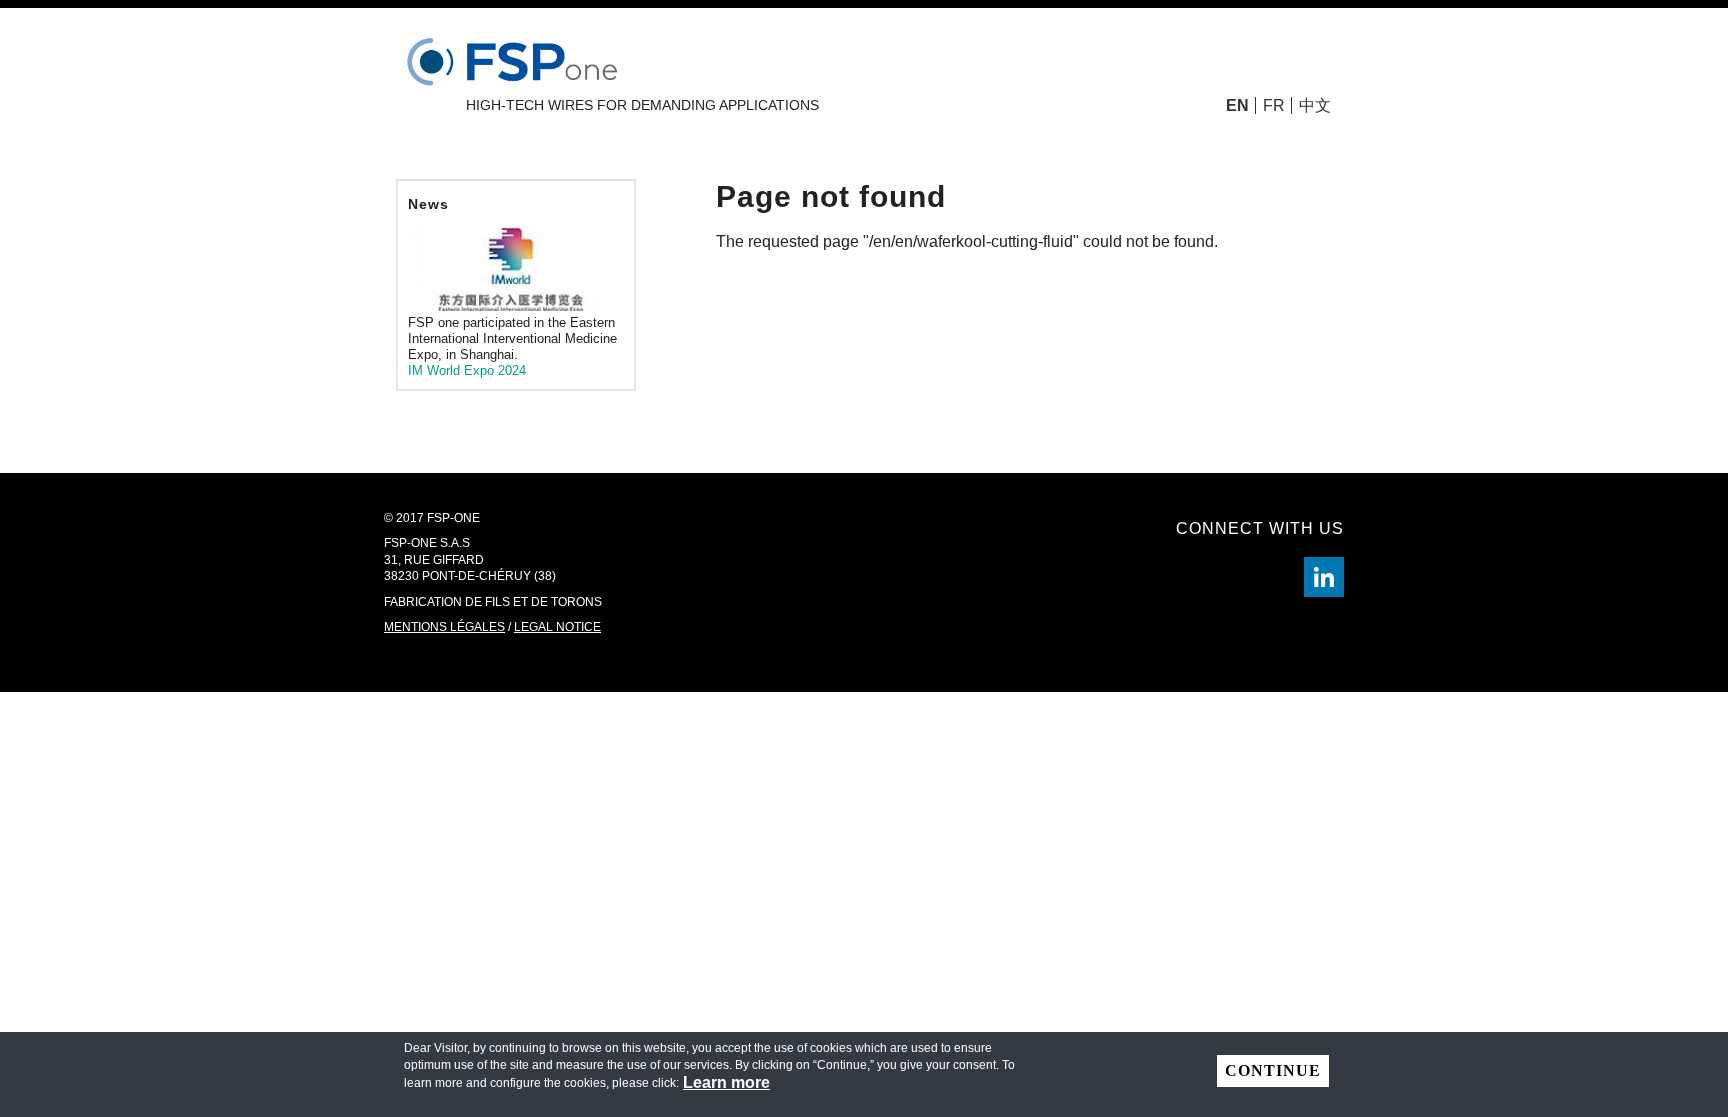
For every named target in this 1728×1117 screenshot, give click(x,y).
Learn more (726, 1083)
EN (1237, 105)
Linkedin (1324, 577)
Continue (1273, 1070)
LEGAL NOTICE (557, 627)
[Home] (516, 57)
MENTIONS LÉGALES (444, 627)
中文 (1315, 105)
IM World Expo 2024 (467, 370)
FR (1274, 105)
